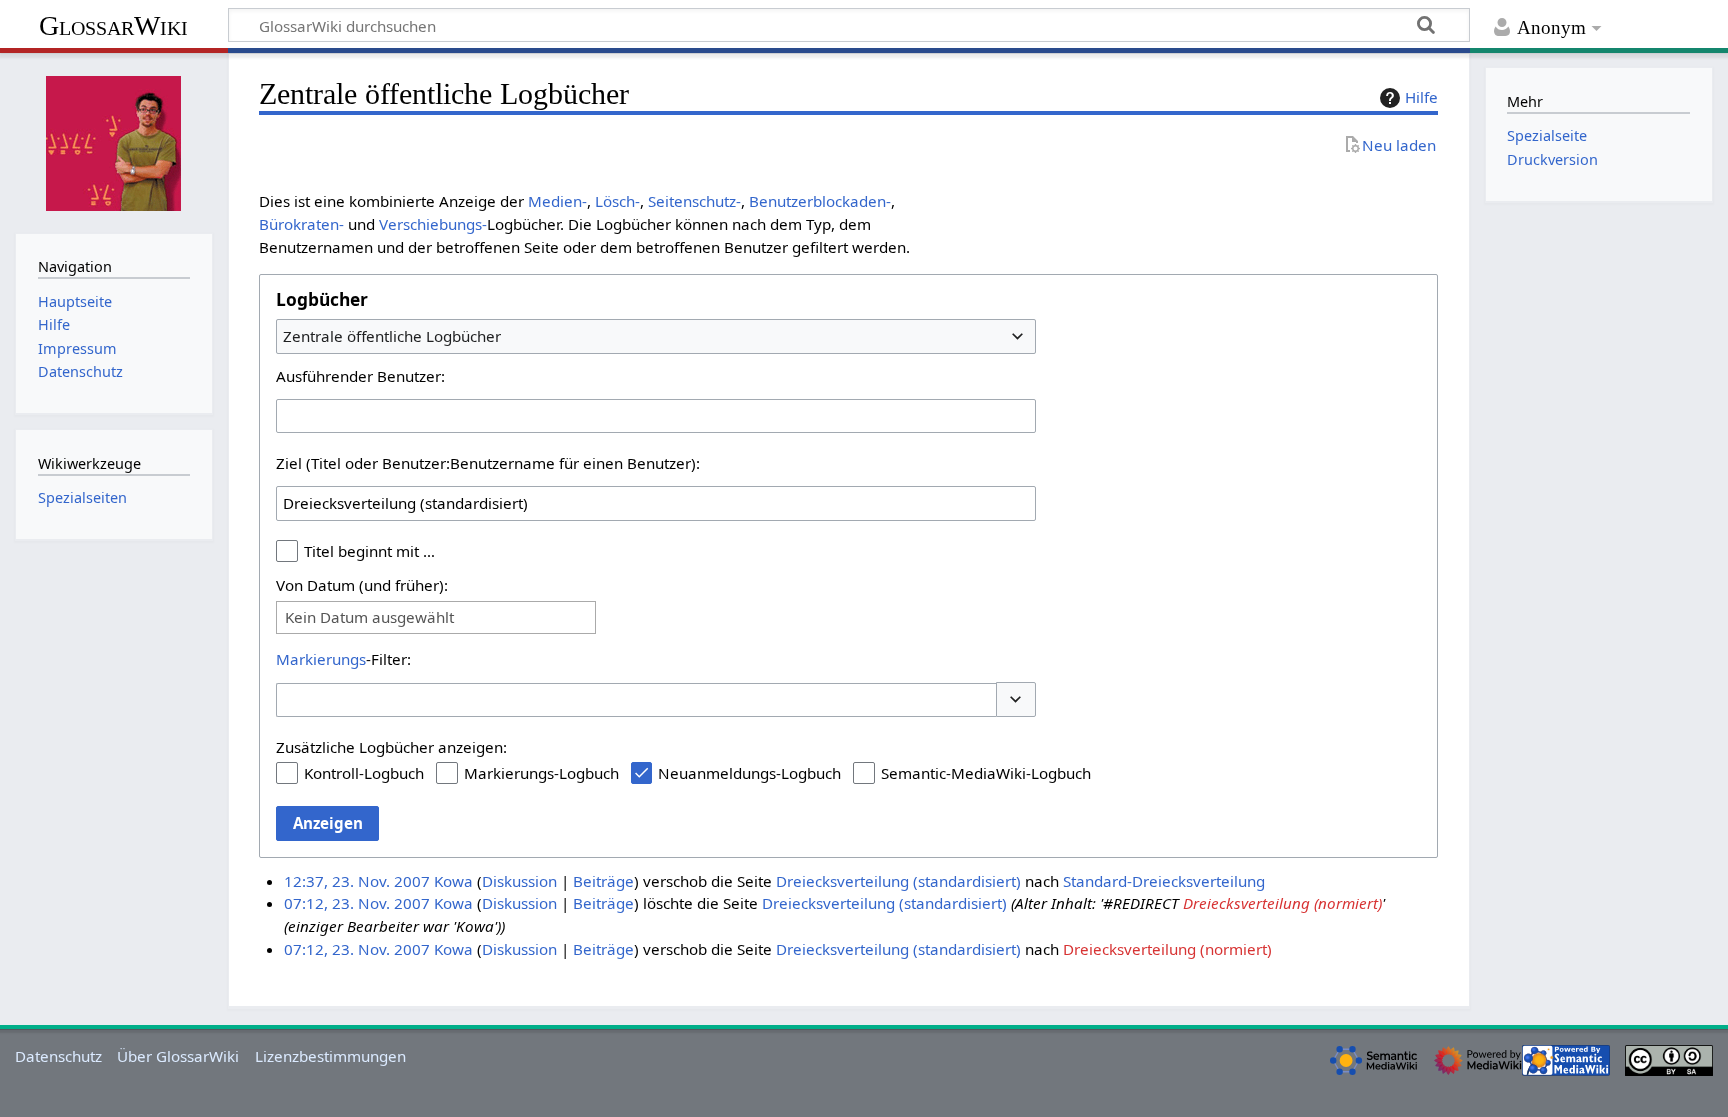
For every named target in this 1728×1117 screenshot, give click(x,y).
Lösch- (617, 201)
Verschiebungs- (433, 224)
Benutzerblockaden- (820, 201)
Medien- (557, 201)
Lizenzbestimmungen (330, 1056)
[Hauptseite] (114, 141)
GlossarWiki (113, 25)
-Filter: (343, 659)
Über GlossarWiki (178, 1056)
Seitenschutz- (694, 201)
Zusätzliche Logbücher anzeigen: (391, 747)
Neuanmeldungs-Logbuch (749, 773)
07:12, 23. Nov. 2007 (357, 903)
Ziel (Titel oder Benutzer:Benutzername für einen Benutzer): (488, 463)
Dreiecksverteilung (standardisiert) (898, 881)
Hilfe (1421, 97)
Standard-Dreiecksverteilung (1164, 881)
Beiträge (603, 881)
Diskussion (519, 881)
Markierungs (321, 659)
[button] (1016, 699)
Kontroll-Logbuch (364, 773)
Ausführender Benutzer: (360, 376)
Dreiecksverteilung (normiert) (1282, 903)
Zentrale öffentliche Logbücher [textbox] (392, 336)
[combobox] (656, 336)
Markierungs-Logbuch (541, 773)
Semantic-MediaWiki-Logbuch (986, 773)
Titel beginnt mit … (369, 551)
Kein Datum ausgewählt (369, 617)
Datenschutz (58, 1056)
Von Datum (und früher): (362, 585)
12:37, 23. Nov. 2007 (357, 881)
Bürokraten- (301, 224)
